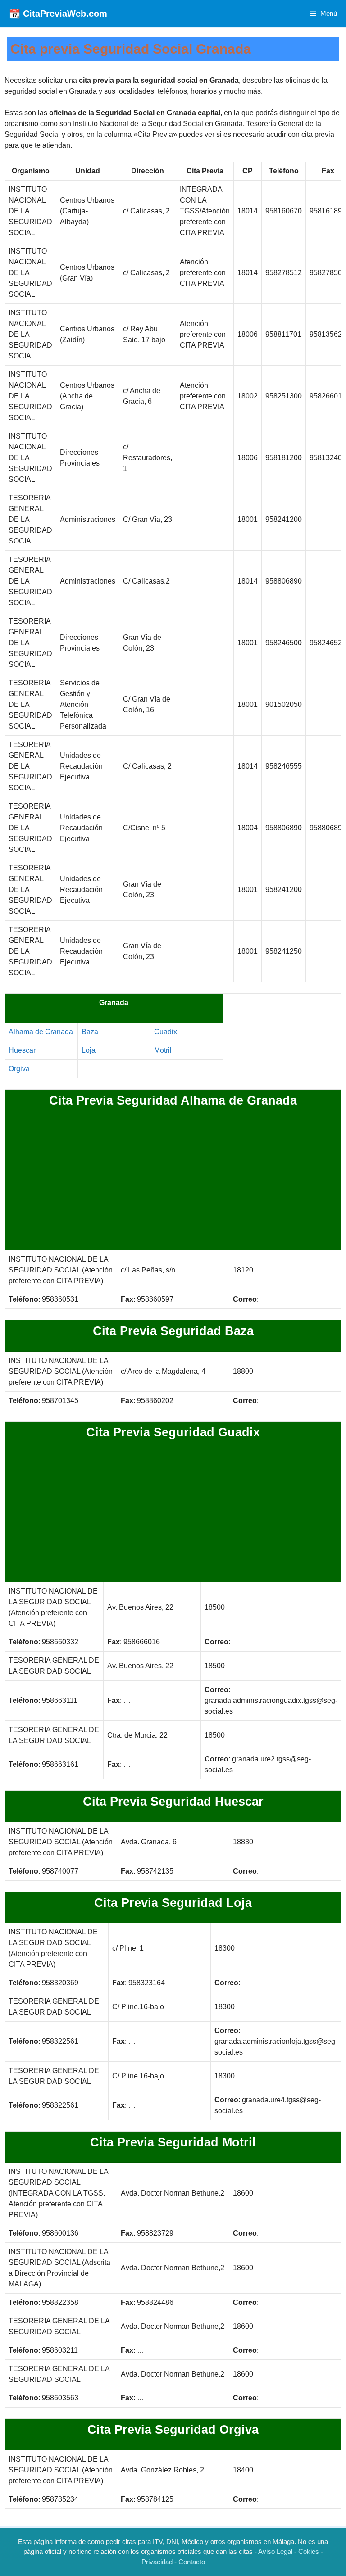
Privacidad (157, 2562)
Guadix (166, 1032)
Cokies (309, 2551)
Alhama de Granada (41, 1032)
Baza (90, 1032)
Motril (163, 1050)
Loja (89, 1050)
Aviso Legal (275, 2551)
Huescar (22, 1050)
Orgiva (19, 1069)
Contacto (192, 2562)
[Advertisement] (173, 1180)
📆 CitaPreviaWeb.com (58, 14)
